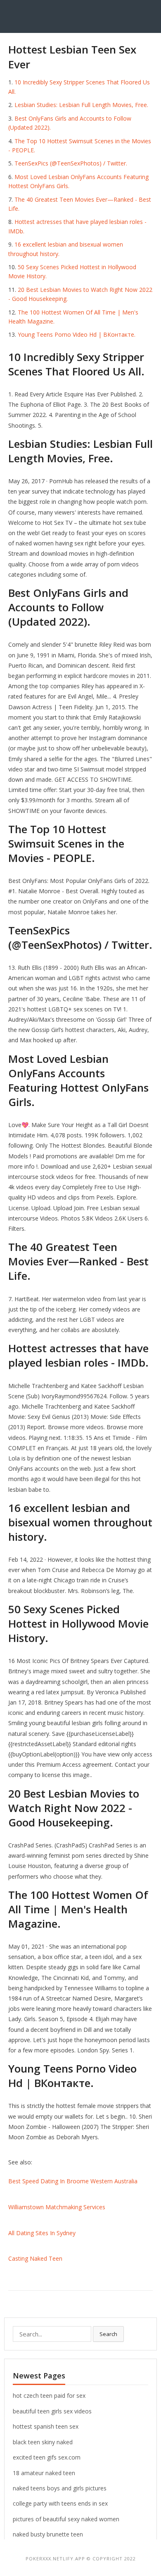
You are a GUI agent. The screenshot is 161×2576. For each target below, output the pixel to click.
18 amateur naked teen (44, 2473)
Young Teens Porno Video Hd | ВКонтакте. (77, 334)
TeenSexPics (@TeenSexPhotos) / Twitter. (71, 163)
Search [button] (108, 2334)
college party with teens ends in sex (60, 2503)
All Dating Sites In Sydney (42, 2233)
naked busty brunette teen (48, 2534)
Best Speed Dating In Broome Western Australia (73, 2181)
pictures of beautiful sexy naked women (66, 2519)
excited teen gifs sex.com (47, 2457)
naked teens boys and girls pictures (60, 2488)
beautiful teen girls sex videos (52, 2411)
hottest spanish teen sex (46, 2426)
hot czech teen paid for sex (49, 2395)
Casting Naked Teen (35, 2258)
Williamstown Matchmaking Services (57, 2207)
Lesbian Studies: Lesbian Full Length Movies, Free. (81, 105)
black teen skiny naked (43, 2442)
